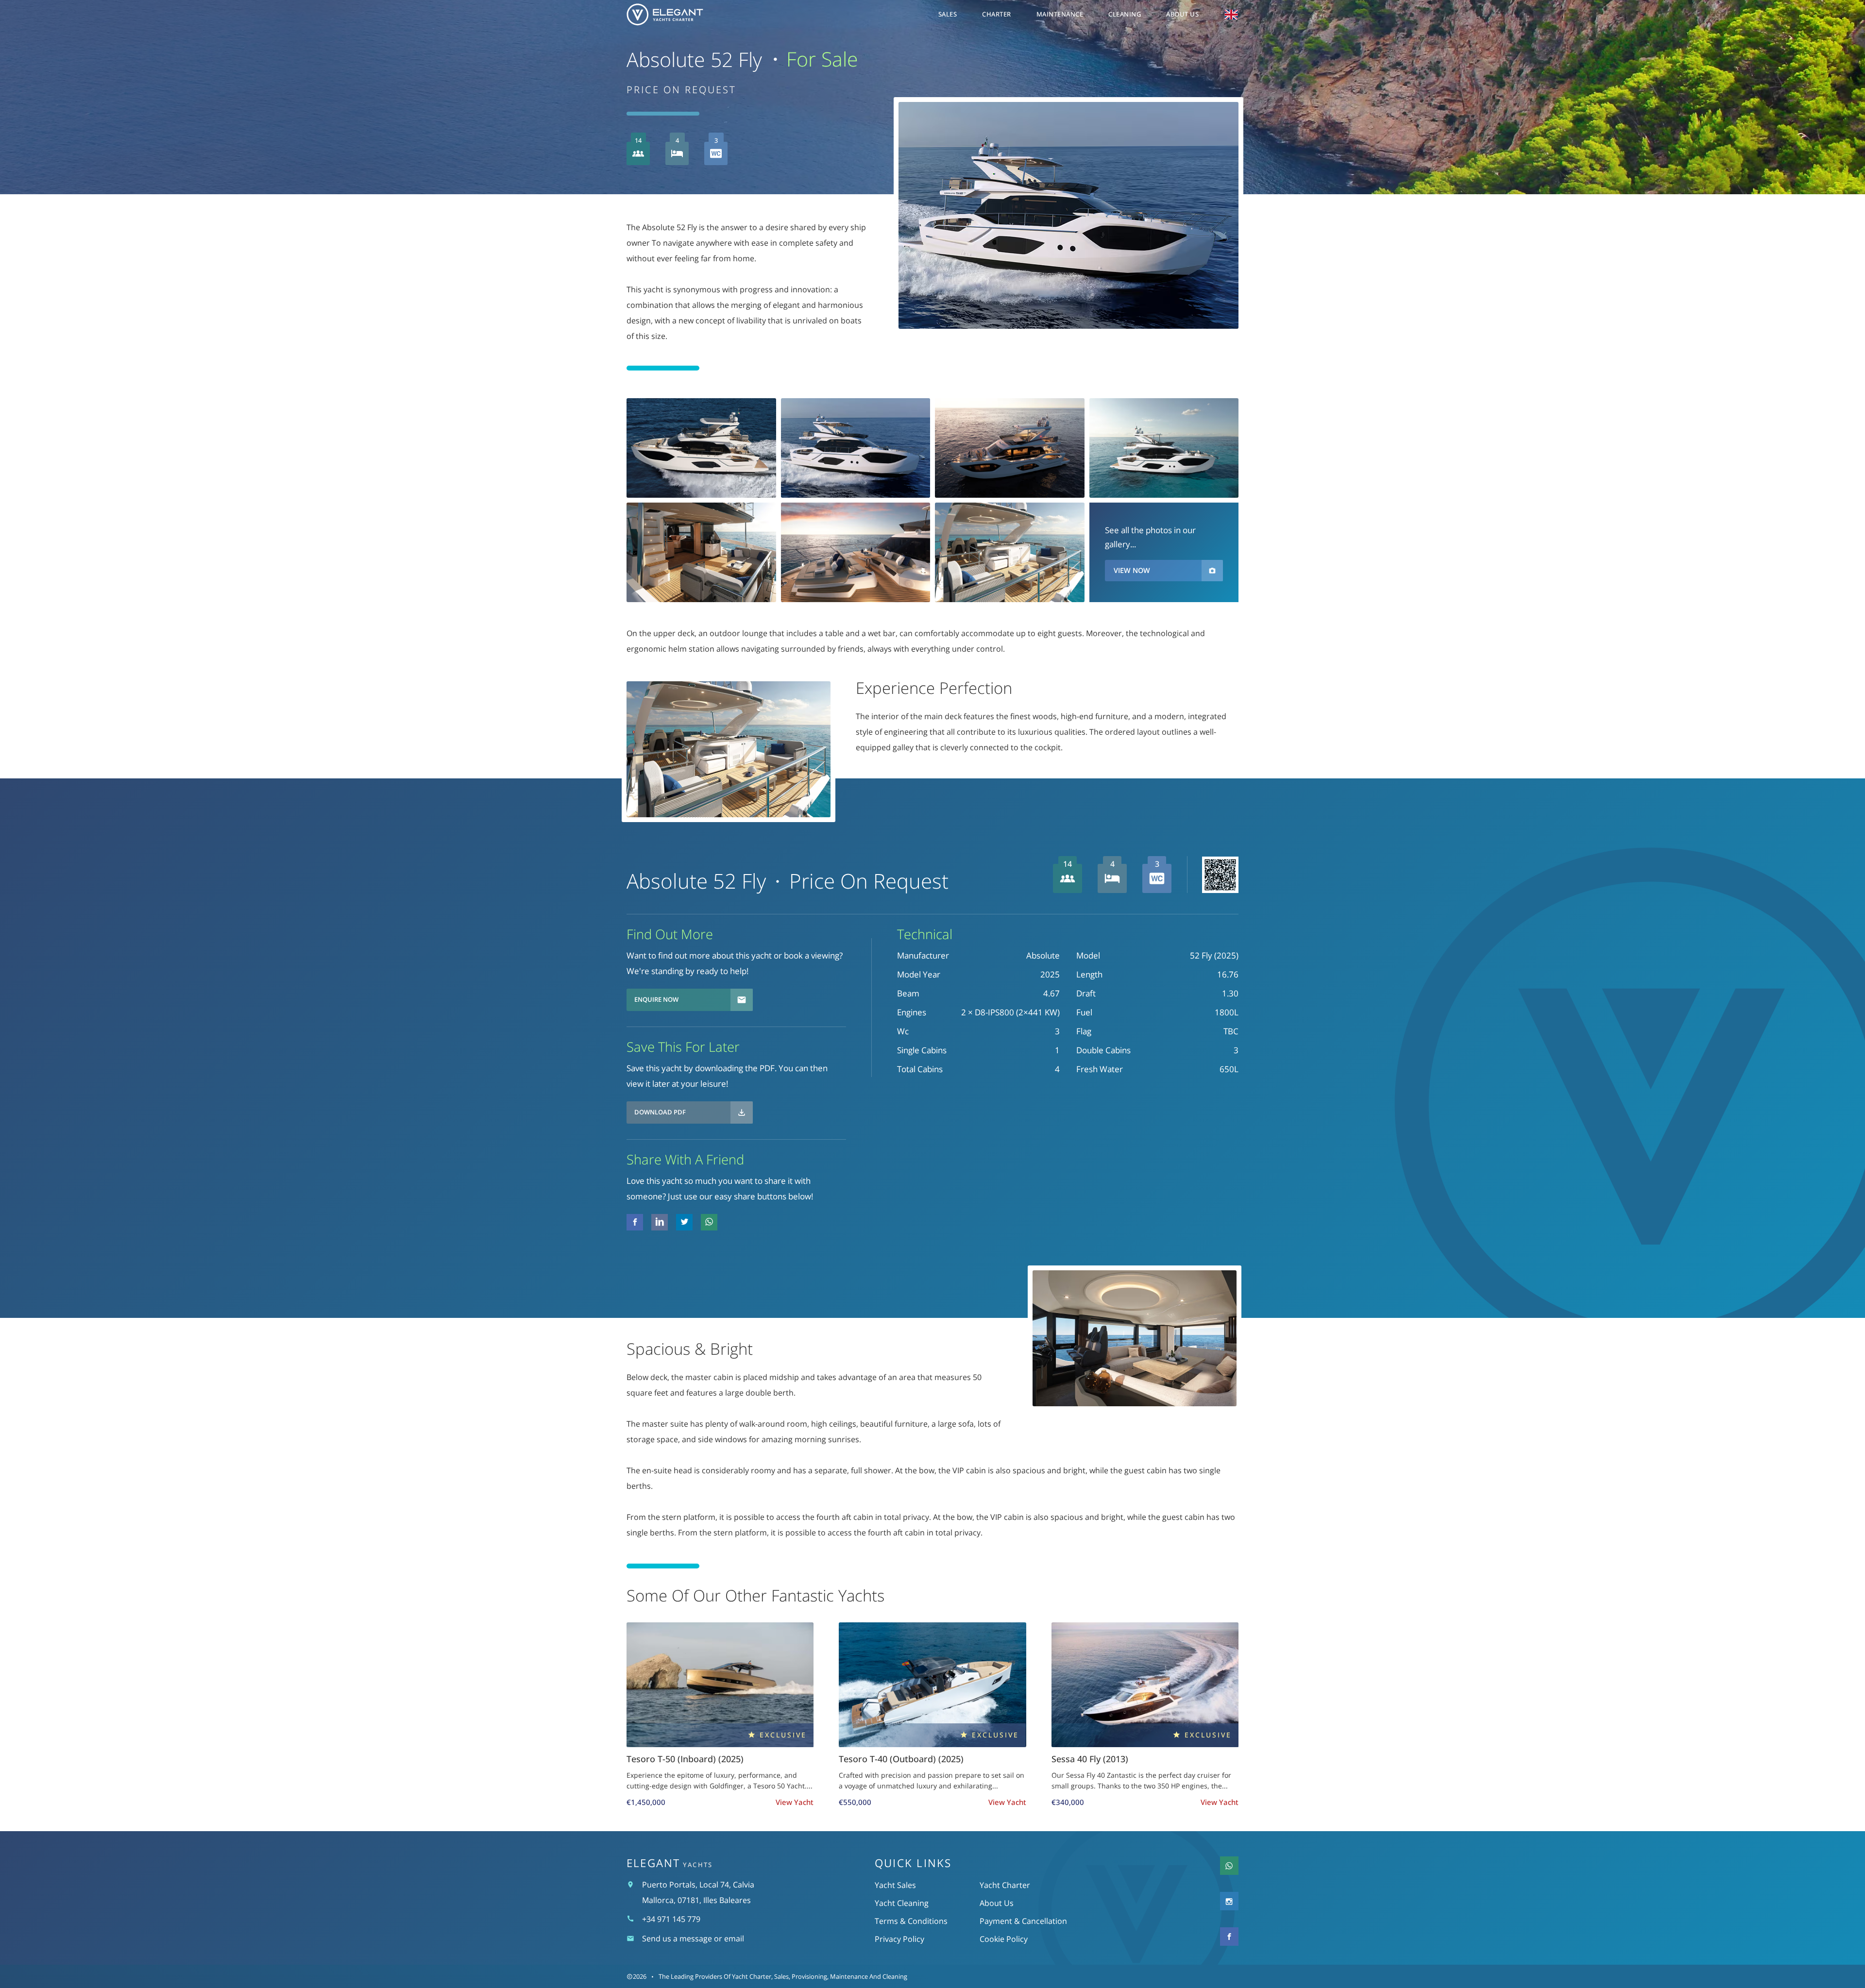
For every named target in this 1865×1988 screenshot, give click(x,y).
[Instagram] (1229, 1901)
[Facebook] (635, 1222)
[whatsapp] (709, 1222)
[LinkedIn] (684, 1222)
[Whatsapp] (1229, 1866)
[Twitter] (660, 1222)
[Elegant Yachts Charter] (680, 15)
